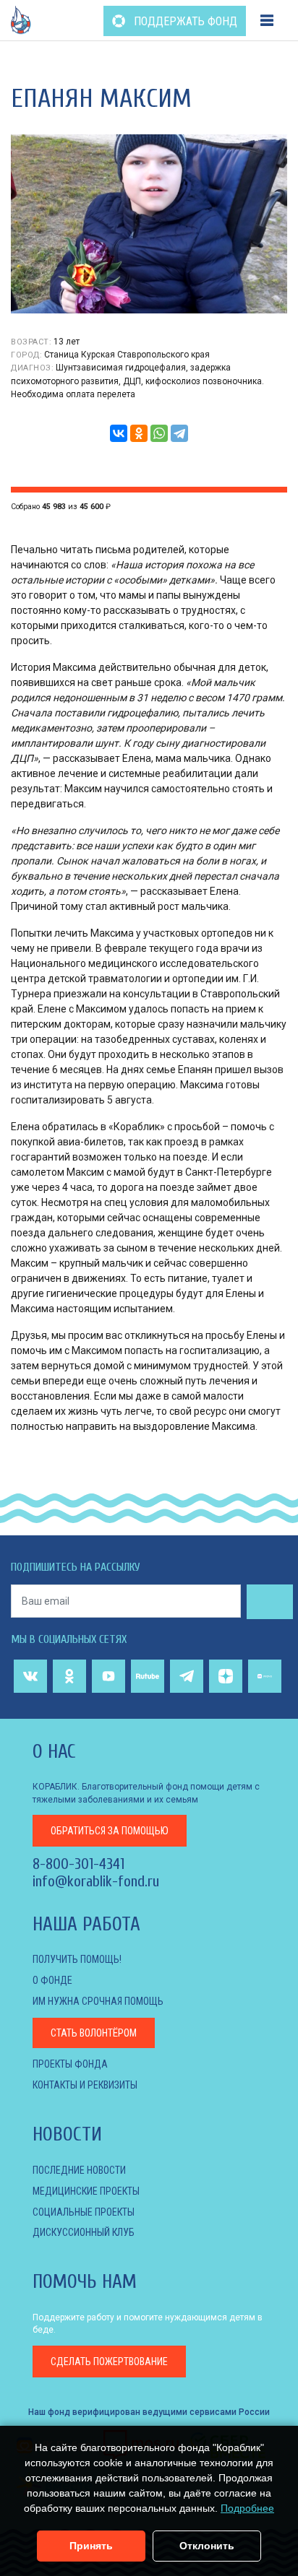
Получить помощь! (77, 1959)
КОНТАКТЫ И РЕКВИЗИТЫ (85, 2085)
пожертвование (109, 2362)
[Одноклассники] (139, 433)
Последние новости (79, 2170)
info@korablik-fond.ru (96, 1881)
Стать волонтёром (94, 2033)
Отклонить (207, 2546)
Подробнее (247, 2508)
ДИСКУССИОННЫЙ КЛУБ (84, 2232)
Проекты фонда (70, 2064)
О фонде (52, 1980)
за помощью (110, 1831)
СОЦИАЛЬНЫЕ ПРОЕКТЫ (84, 2212)
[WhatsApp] (159, 433)
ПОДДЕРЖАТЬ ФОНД (184, 21)
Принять (91, 2546)
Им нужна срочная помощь (98, 2001)
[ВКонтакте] (119, 433)
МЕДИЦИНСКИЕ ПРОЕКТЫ (86, 2191)
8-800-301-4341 (78, 1864)
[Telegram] (179, 433)
